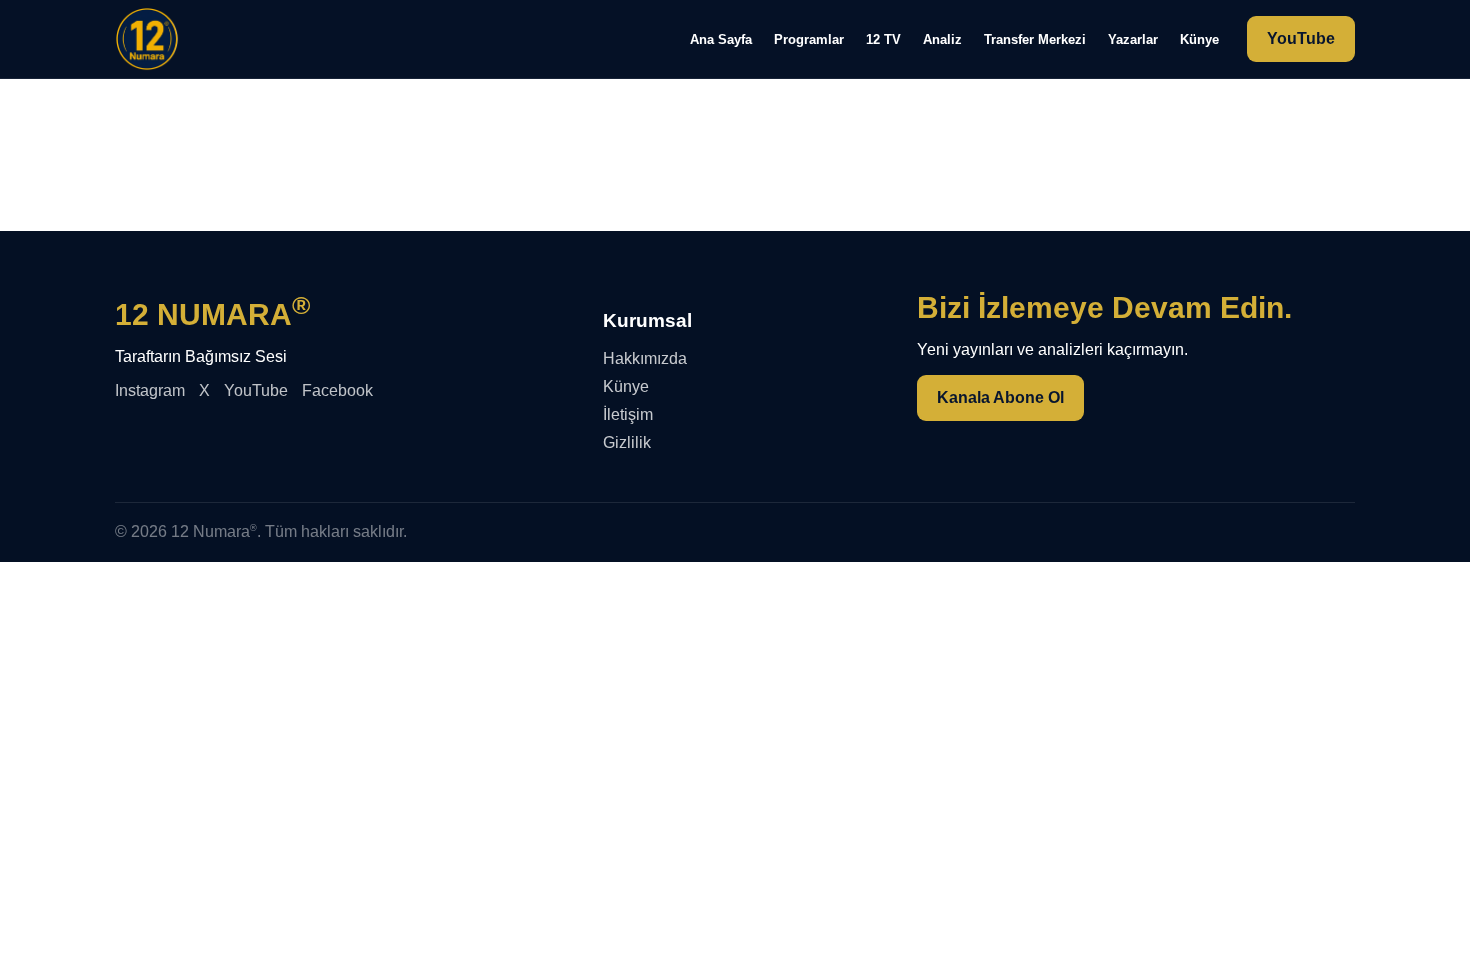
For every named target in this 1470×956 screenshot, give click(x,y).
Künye (1199, 39)
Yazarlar (1133, 39)
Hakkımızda (645, 358)
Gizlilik (627, 442)
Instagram (150, 390)
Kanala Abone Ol (1000, 397)
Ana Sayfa (721, 39)
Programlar (809, 39)
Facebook (337, 390)
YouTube (1301, 38)
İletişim (628, 414)
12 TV (883, 39)
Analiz (942, 39)
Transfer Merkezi (1035, 39)
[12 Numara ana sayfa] (147, 39)
